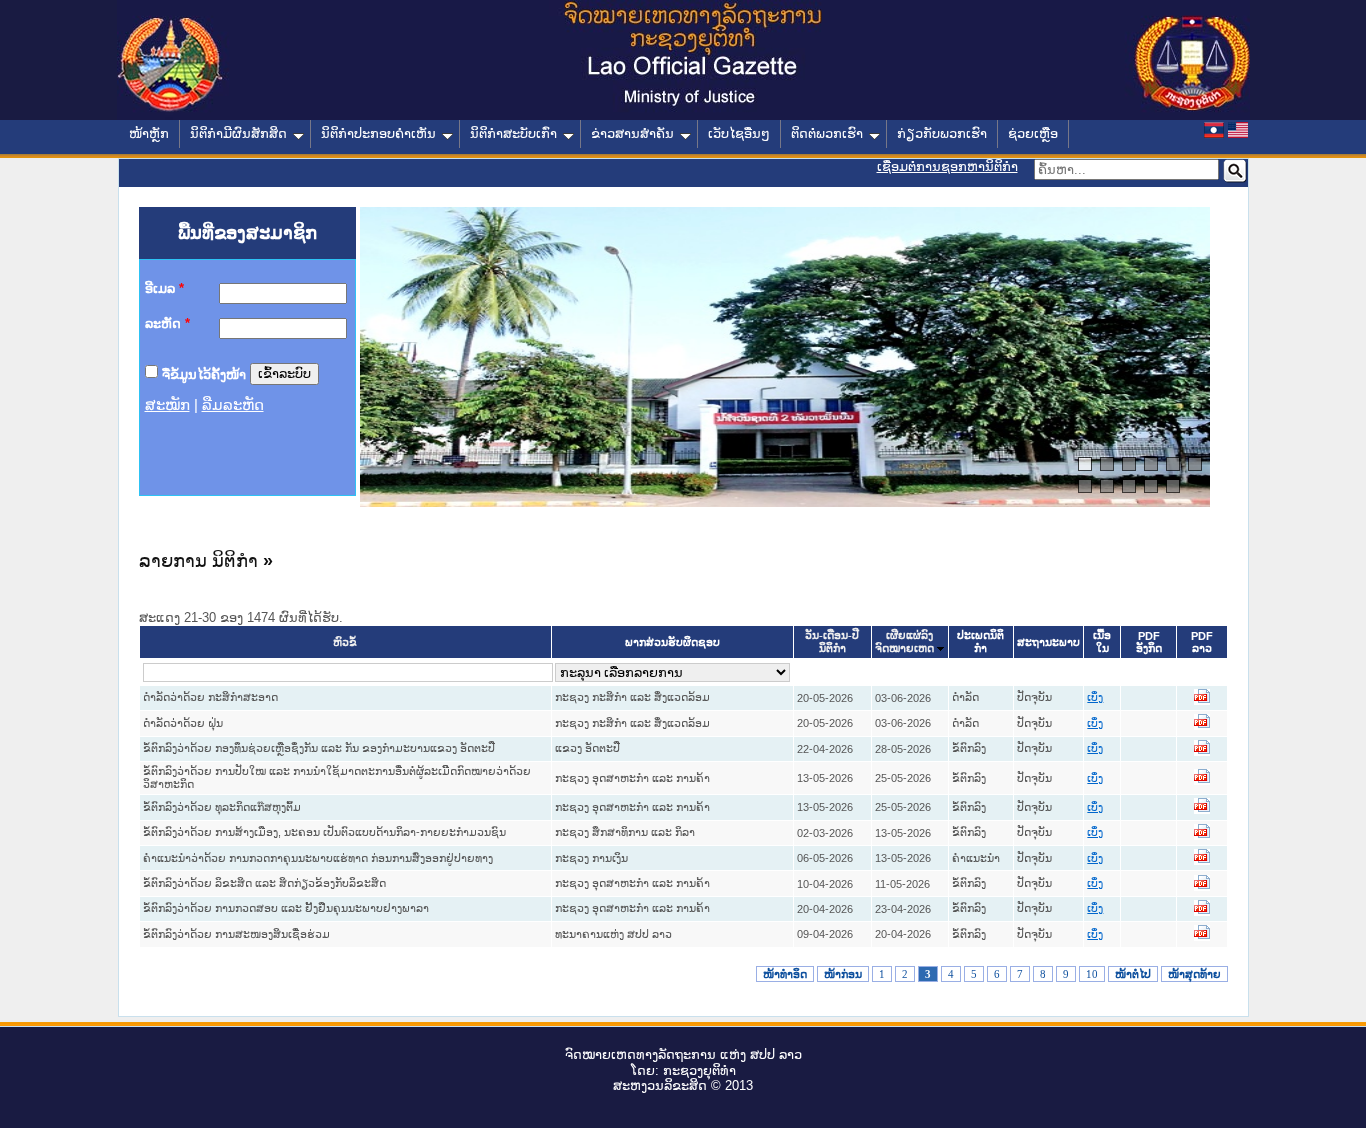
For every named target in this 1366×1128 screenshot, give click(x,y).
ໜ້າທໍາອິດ (785, 974)
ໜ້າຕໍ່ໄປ (1133, 974)
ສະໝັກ (167, 405)
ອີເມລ (164, 288)
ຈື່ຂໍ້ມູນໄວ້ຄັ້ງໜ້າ (204, 373)
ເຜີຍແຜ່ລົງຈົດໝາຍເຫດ (904, 642)
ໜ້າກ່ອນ (843, 974)
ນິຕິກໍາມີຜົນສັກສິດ (238, 133)
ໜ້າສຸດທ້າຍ (1194, 974)
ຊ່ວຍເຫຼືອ (1033, 133)
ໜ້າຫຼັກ (149, 133)
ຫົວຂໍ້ (345, 642)
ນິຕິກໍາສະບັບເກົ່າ (513, 133)
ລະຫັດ (167, 323)
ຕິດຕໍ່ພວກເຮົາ (827, 133)
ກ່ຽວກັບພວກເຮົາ (942, 133)
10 (1092, 974)
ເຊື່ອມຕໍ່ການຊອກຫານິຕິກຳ (947, 166)
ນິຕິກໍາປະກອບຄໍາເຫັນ (378, 133)
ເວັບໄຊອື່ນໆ (739, 133)
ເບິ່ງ (1095, 697)
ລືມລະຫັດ (233, 405)
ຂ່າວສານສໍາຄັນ (632, 133)
